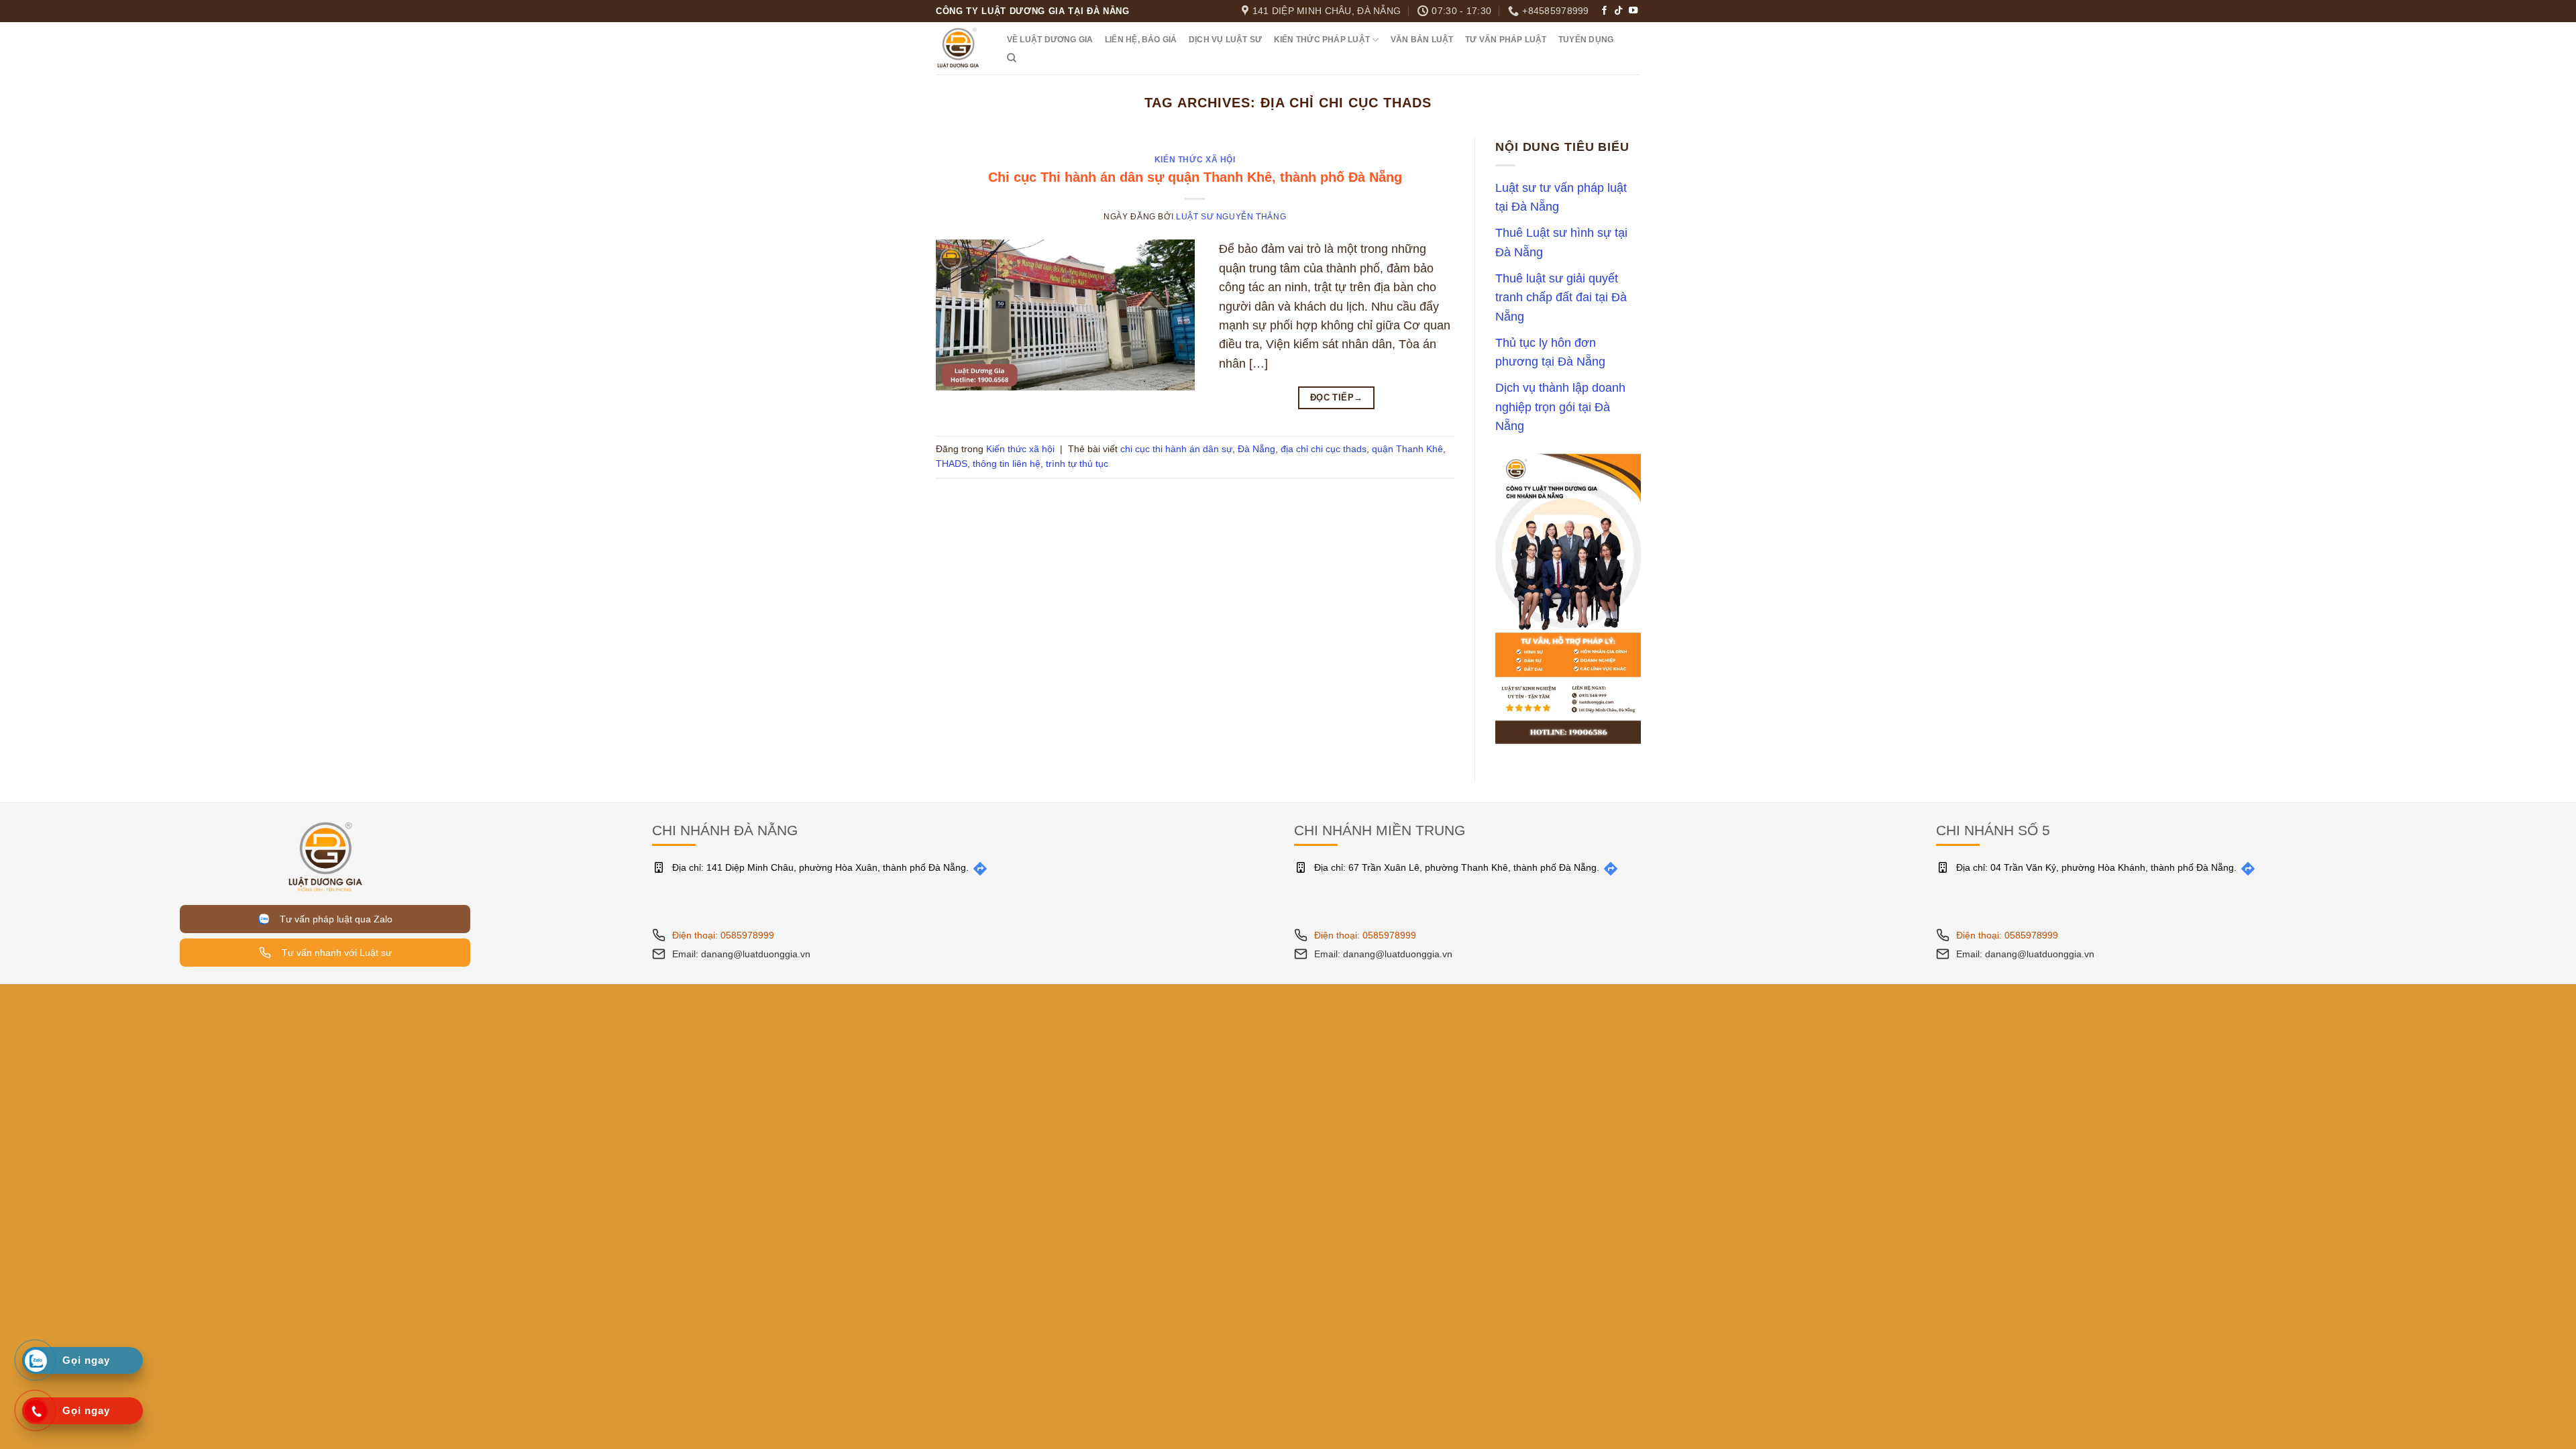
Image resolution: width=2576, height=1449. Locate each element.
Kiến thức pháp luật (1322, 40)
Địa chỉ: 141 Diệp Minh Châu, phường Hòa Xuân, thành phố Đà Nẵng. (820, 867)
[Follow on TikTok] (1618, 11)
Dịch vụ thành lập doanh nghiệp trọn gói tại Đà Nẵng (1560, 408)
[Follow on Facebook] (1604, 11)
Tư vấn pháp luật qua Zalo (333, 919)
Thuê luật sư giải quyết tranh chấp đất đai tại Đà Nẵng (1561, 298)
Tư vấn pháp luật (1506, 40)
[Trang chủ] (325, 856)
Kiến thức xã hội (1195, 160)
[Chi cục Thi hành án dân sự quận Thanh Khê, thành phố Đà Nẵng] (1065, 314)
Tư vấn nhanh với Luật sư (335, 953)
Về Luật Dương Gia (1050, 40)
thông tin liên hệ (1007, 464)
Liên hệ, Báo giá (1141, 40)
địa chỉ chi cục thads (1324, 449)
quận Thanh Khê (1407, 449)
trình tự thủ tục (1077, 464)
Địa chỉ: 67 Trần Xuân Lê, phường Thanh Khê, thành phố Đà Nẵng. (1457, 867)
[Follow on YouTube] (1633, 11)
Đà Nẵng (1256, 449)
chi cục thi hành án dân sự (1176, 449)
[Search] (1012, 58)
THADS (952, 464)
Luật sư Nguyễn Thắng (1231, 217)
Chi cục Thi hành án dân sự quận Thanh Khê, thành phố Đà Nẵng (1195, 177)
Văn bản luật (1422, 40)
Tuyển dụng (1586, 40)
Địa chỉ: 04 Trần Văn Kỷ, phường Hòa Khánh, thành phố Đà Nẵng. (2096, 867)
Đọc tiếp (1337, 397)
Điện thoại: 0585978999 (723, 935)
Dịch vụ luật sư (1225, 40)
